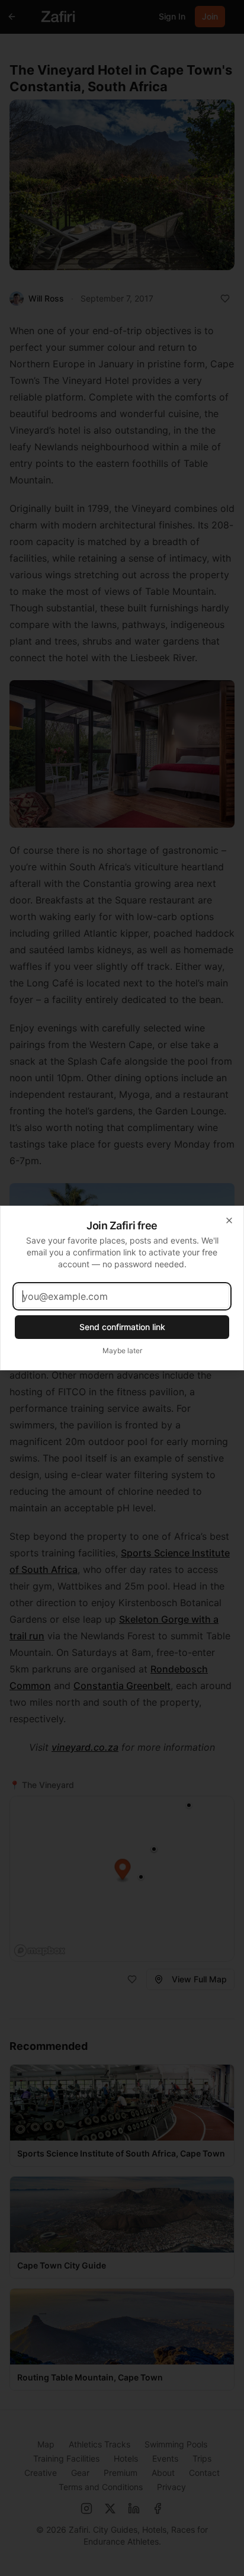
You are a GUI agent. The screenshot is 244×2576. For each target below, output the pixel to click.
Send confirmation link (122, 1327)
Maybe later (122, 1351)
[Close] (229, 1220)
